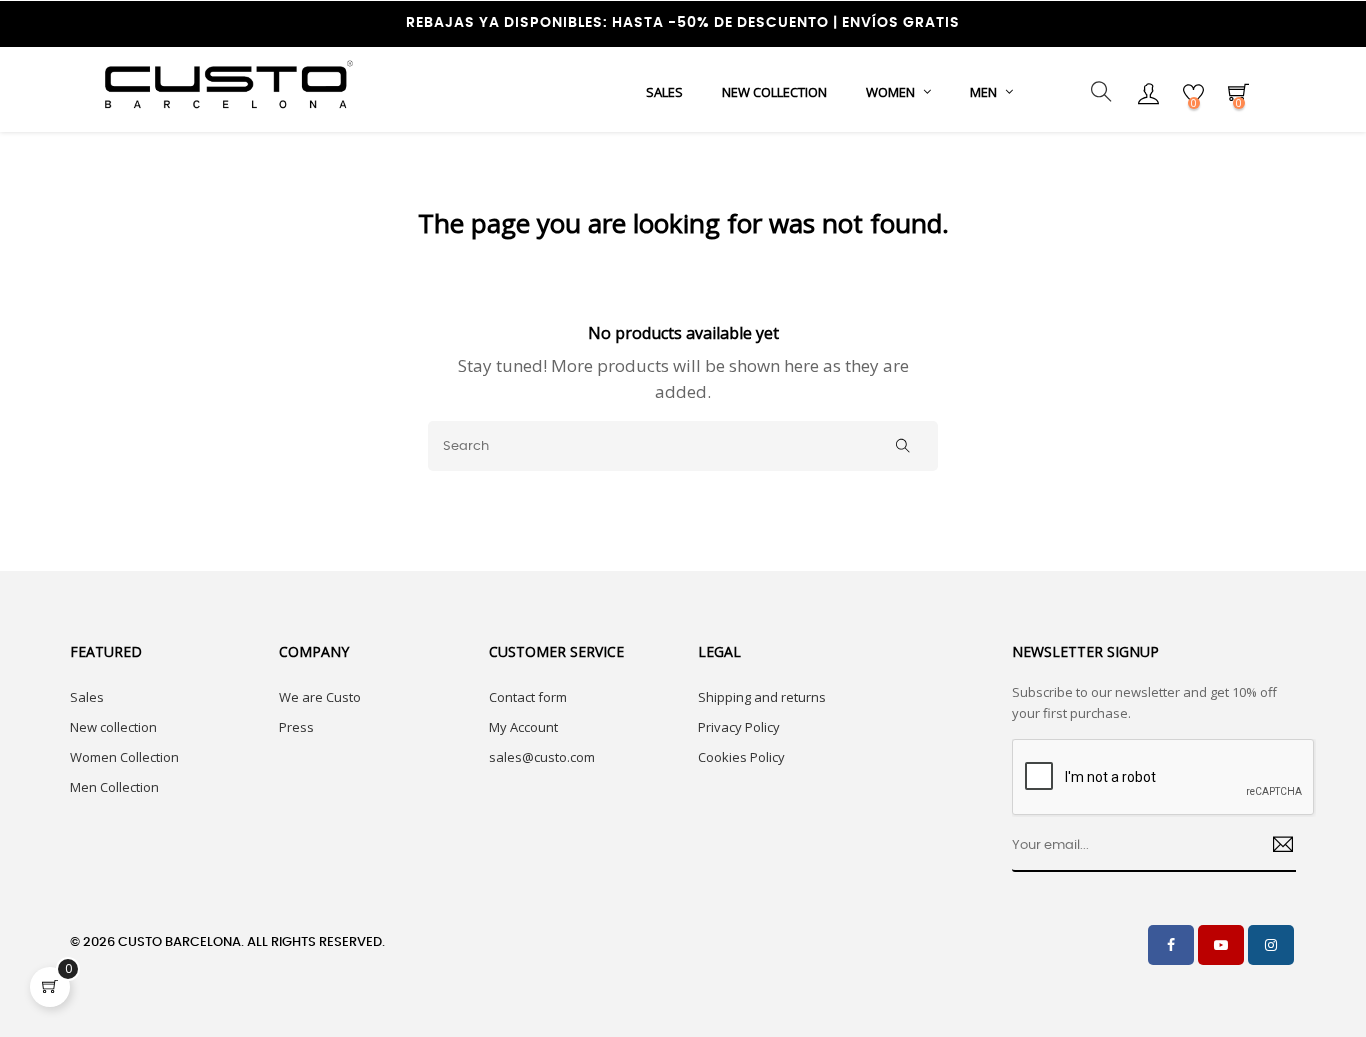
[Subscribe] (1275, 847)
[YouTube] (1221, 945)
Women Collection (124, 757)
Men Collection (114, 787)
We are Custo (320, 697)
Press (296, 727)
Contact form (528, 697)
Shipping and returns (762, 697)
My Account (523, 727)
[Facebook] (1171, 945)
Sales (87, 697)
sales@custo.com (542, 757)
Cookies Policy (741, 757)
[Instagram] (1271, 945)
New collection (113, 727)
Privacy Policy (739, 727)
